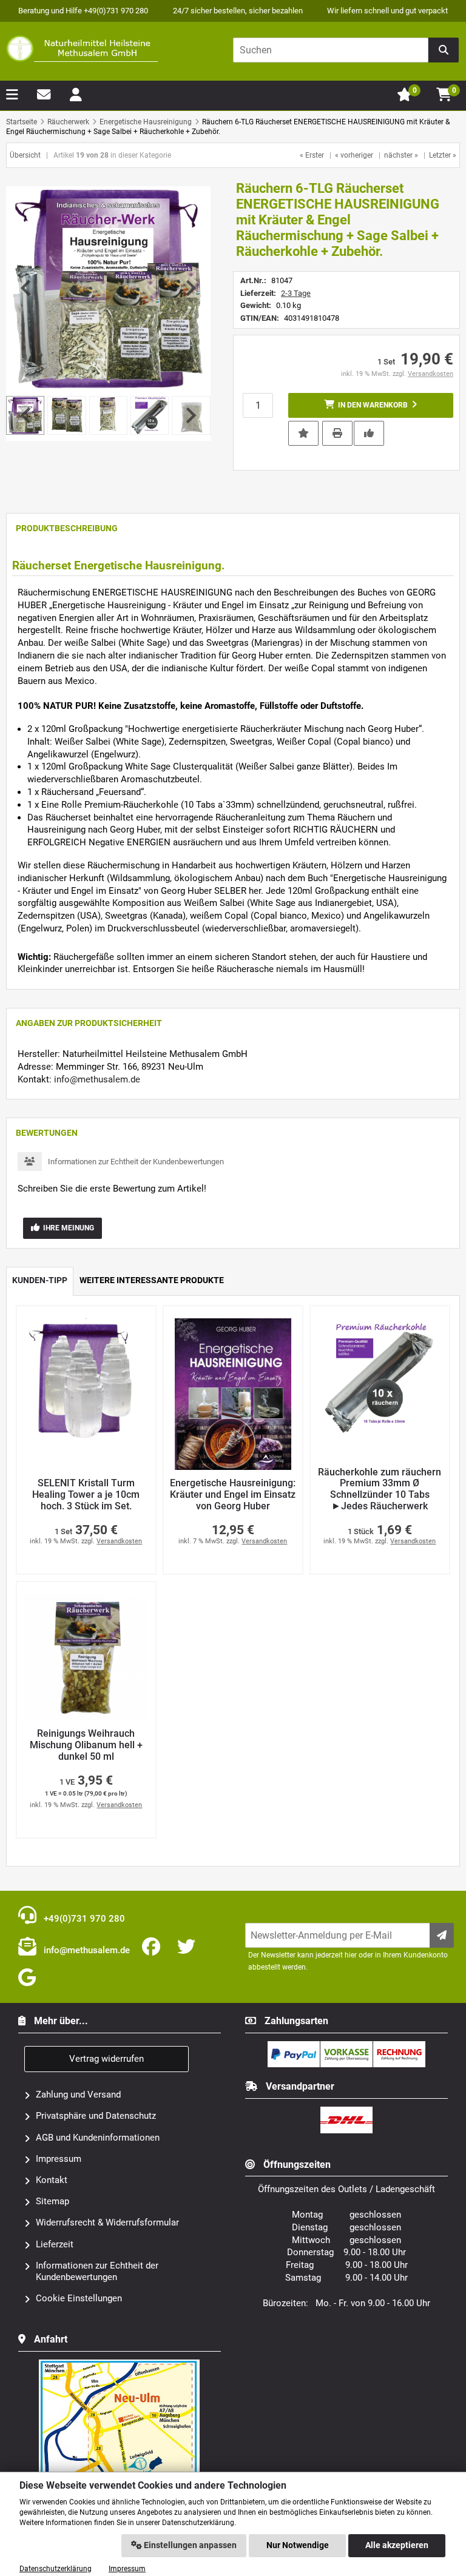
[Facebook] (154, 1947)
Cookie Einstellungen (79, 2298)
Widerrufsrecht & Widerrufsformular (107, 2222)
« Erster (312, 155)
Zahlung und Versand (78, 2095)
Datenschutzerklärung (56, 2569)
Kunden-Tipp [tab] (40, 1280)
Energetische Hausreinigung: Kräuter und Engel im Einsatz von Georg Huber (233, 1494)
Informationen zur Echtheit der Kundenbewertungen (136, 1162)
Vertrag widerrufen (106, 2059)
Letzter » (443, 155)
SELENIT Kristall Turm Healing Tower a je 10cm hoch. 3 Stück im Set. (86, 1494)
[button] (66, 415)
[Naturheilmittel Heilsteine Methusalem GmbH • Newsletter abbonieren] (442, 1935)
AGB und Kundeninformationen (98, 2138)
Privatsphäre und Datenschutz (96, 2116)
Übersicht (25, 155)
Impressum (59, 2159)
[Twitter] (189, 1947)
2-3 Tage (296, 293)
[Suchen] (444, 50)
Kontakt (52, 2180)
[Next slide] (190, 288)
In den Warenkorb (371, 405)
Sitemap (52, 2201)
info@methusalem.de (97, 1079)
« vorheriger (354, 155)
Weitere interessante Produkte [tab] (152, 1280)
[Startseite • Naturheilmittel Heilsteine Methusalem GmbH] (82, 49)
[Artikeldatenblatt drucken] (337, 432)
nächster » (401, 155)
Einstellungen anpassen (189, 2545)
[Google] (29, 1978)
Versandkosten (431, 374)
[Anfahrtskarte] (120, 2364)
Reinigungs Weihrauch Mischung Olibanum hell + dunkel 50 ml (86, 1745)
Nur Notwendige (298, 2545)
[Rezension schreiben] (369, 432)
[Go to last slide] (27, 288)
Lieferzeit (55, 2244)
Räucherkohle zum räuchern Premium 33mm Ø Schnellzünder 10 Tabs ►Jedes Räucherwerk (380, 1489)
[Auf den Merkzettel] (303, 433)
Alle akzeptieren (397, 2545)
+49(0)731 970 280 (83, 1919)
